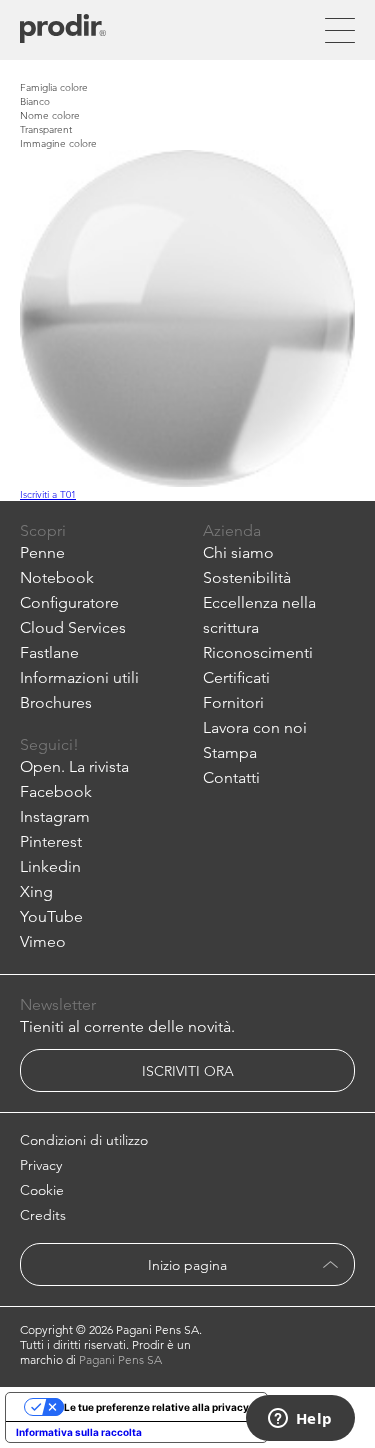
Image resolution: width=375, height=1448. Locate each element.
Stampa (230, 752)
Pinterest (51, 841)
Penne (42, 552)
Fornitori (233, 702)
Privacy (41, 1165)
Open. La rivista (74, 766)
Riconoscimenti (258, 652)
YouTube (51, 916)
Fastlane (49, 652)
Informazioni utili (79, 677)
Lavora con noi (255, 727)
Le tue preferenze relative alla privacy (156, 1407)
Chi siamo (238, 552)
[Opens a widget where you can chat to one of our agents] (300, 1420)
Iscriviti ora (188, 1071)
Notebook (57, 577)
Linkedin (50, 866)
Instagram (55, 816)
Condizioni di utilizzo (84, 1140)
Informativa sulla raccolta (79, 1432)
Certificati (236, 677)
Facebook (56, 791)
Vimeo (43, 941)
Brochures (56, 702)
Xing (36, 891)
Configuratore (69, 602)
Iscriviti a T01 (48, 494)
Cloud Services (73, 627)
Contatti (231, 777)
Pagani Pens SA (120, 1359)
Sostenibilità (247, 577)
